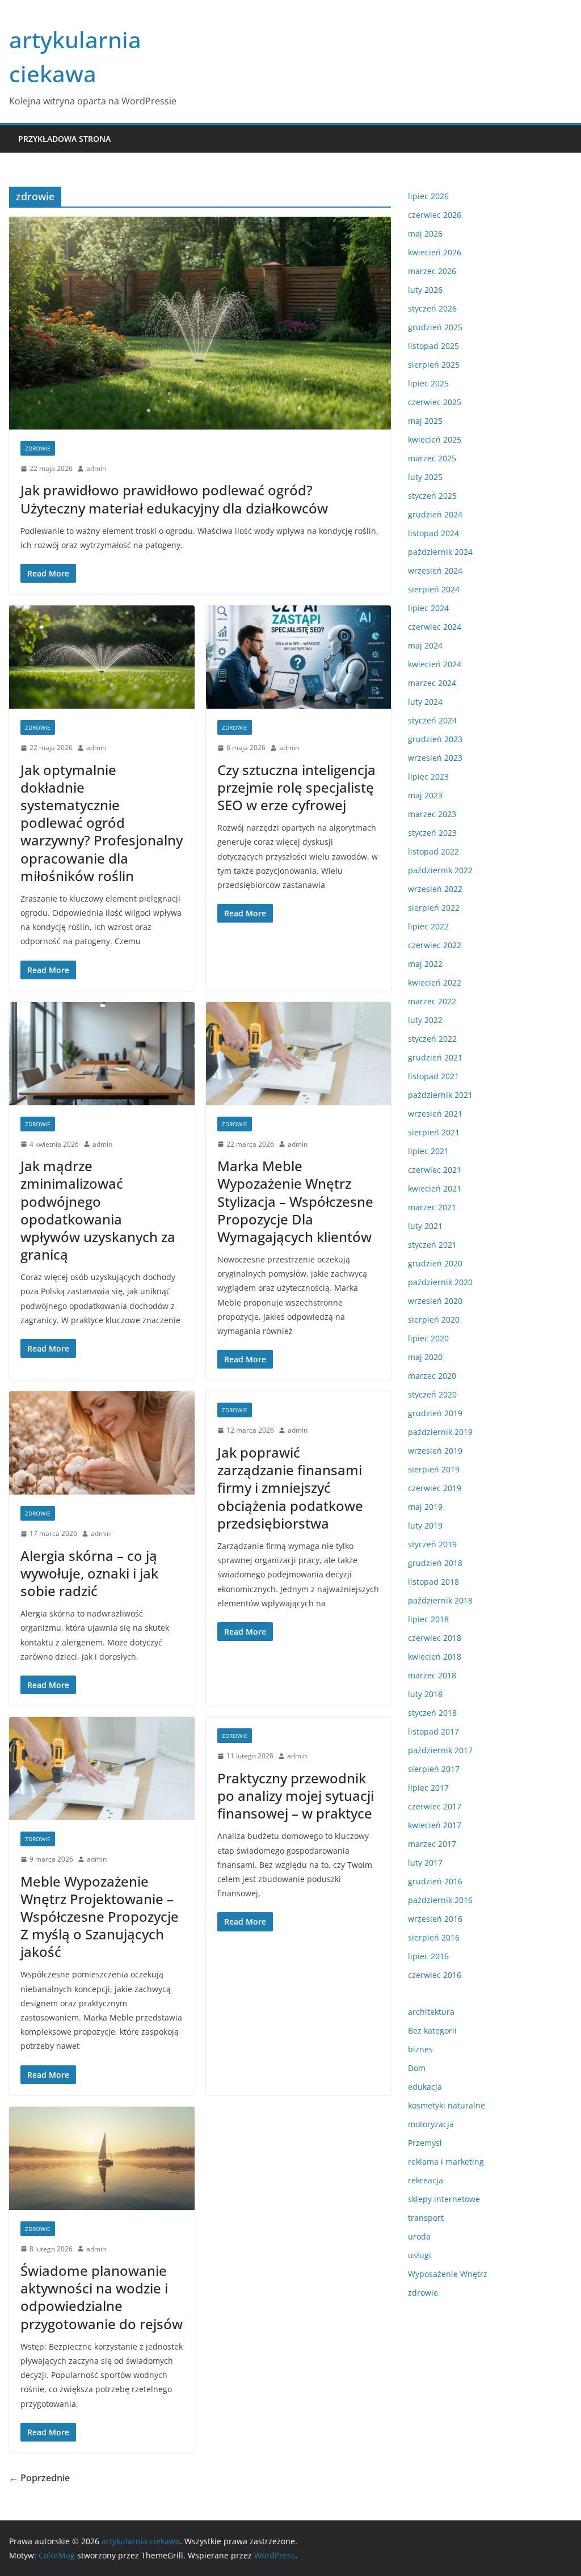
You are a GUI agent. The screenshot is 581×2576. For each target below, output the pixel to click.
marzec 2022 (432, 1001)
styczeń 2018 (432, 1713)
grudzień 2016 (435, 1881)
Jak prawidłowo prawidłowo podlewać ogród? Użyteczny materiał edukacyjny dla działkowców (174, 499)
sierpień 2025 (434, 365)
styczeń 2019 (432, 1544)
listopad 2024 (433, 533)
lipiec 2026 (428, 196)
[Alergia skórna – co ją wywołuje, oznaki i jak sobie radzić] (102, 1443)
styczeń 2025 (432, 496)
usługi (420, 2255)
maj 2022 (425, 964)
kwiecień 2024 (435, 664)
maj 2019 (425, 1507)
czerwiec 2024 (435, 627)
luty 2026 (425, 290)
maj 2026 (425, 233)
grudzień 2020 (435, 1263)
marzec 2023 (432, 814)
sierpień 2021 (434, 1132)
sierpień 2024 (434, 589)
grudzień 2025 (435, 327)
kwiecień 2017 (435, 1825)
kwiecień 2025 (435, 439)
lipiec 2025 (428, 383)
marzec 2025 (432, 458)
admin (96, 468)
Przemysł (425, 2143)
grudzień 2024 (435, 514)
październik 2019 (440, 1432)
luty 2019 (425, 1525)
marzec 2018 (432, 1675)
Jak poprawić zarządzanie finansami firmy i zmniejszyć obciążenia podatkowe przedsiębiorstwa (290, 1488)
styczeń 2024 (432, 720)
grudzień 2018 (435, 1563)
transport (426, 2218)
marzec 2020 (432, 1376)
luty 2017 (425, 1862)
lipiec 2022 (428, 926)
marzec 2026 (432, 271)
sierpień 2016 (434, 1937)
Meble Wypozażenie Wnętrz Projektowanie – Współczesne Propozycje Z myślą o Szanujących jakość (100, 1917)
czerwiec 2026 (435, 215)
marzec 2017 (432, 1844)
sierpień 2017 (434, 1769)
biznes (420, 2049)
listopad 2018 (433, 1582)
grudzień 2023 (435, 739)
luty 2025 (425, 477)
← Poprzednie (39, 2478)
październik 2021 (440, 1095)
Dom (417, 2068)
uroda (419, 2236)
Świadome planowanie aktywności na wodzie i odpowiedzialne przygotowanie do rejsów (102, 2297)
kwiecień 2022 (435, 982)
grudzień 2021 (435, 1057)
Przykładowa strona (64, 139)
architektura (431, 2012)
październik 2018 (440, 1600)
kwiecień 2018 (435, 1657)
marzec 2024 (432, 683)
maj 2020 (425, 1357)
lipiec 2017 (428, 1788)
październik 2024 (440, 552)
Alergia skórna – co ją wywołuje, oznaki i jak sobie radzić (89, 1573)
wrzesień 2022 (435, 889)
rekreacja (426, 2180)
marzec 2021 (432, 1207)
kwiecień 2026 (435, 252)
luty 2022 (425, 1020)
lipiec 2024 (428, 608)
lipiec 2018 (428, 1619)
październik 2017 (440, 1750)
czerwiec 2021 (435, 1170)
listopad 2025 (433, 346)
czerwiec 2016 (435, 1975)
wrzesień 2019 (435, 1451)
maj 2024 (425, 645)
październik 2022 (440, 870)
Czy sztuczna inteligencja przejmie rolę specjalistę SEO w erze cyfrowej (296, 787)
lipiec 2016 (428, 1956)
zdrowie (38, 448)
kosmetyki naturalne (447, 2105)
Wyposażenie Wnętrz (448, 2274)
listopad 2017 (433, 1731)
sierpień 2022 (434, 908)
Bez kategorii (432, 2030)
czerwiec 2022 (435, 945)
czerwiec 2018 (435, 1638)
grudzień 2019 (435, 1413)
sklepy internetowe (444, 2199)
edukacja (425, 2087)
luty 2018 (425, 1694)
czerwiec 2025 (435, 402)
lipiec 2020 (428, 1338)
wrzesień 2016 (435, 1919)
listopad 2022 (433, 851)
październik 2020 (440, 1282)
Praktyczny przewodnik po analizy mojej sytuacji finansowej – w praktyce (296, 1796)
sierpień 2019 (434, 1469)
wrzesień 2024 (435, 571)
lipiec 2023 (428, 776)
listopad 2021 (433, 1076)
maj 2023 (425, 795)
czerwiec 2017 (435, 1806)
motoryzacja (431, 2124)
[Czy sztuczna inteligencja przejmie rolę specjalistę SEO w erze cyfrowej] (299, 657)
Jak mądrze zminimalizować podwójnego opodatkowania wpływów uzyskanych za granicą (98, 1210)
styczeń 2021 (432, 1245)
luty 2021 (425, 1226)
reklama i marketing (446, 2162)
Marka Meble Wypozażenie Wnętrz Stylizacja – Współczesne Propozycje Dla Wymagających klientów (295, 1201)
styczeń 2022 (432, 1039)
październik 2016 (440, 1900)
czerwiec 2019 (435, 1488)
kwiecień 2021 (435, 1188)
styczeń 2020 (432, 1394)
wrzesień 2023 (435, 758)
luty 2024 (425, 702)
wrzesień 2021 (435, 1114)
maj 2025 (425, 421)
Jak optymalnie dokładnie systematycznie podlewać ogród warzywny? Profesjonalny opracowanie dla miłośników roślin (102, 823)
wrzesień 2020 (435, 1301)
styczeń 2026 (432, 308)
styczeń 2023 (432, 833)
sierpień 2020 (434, 1319)
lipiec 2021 (428, 1151)
